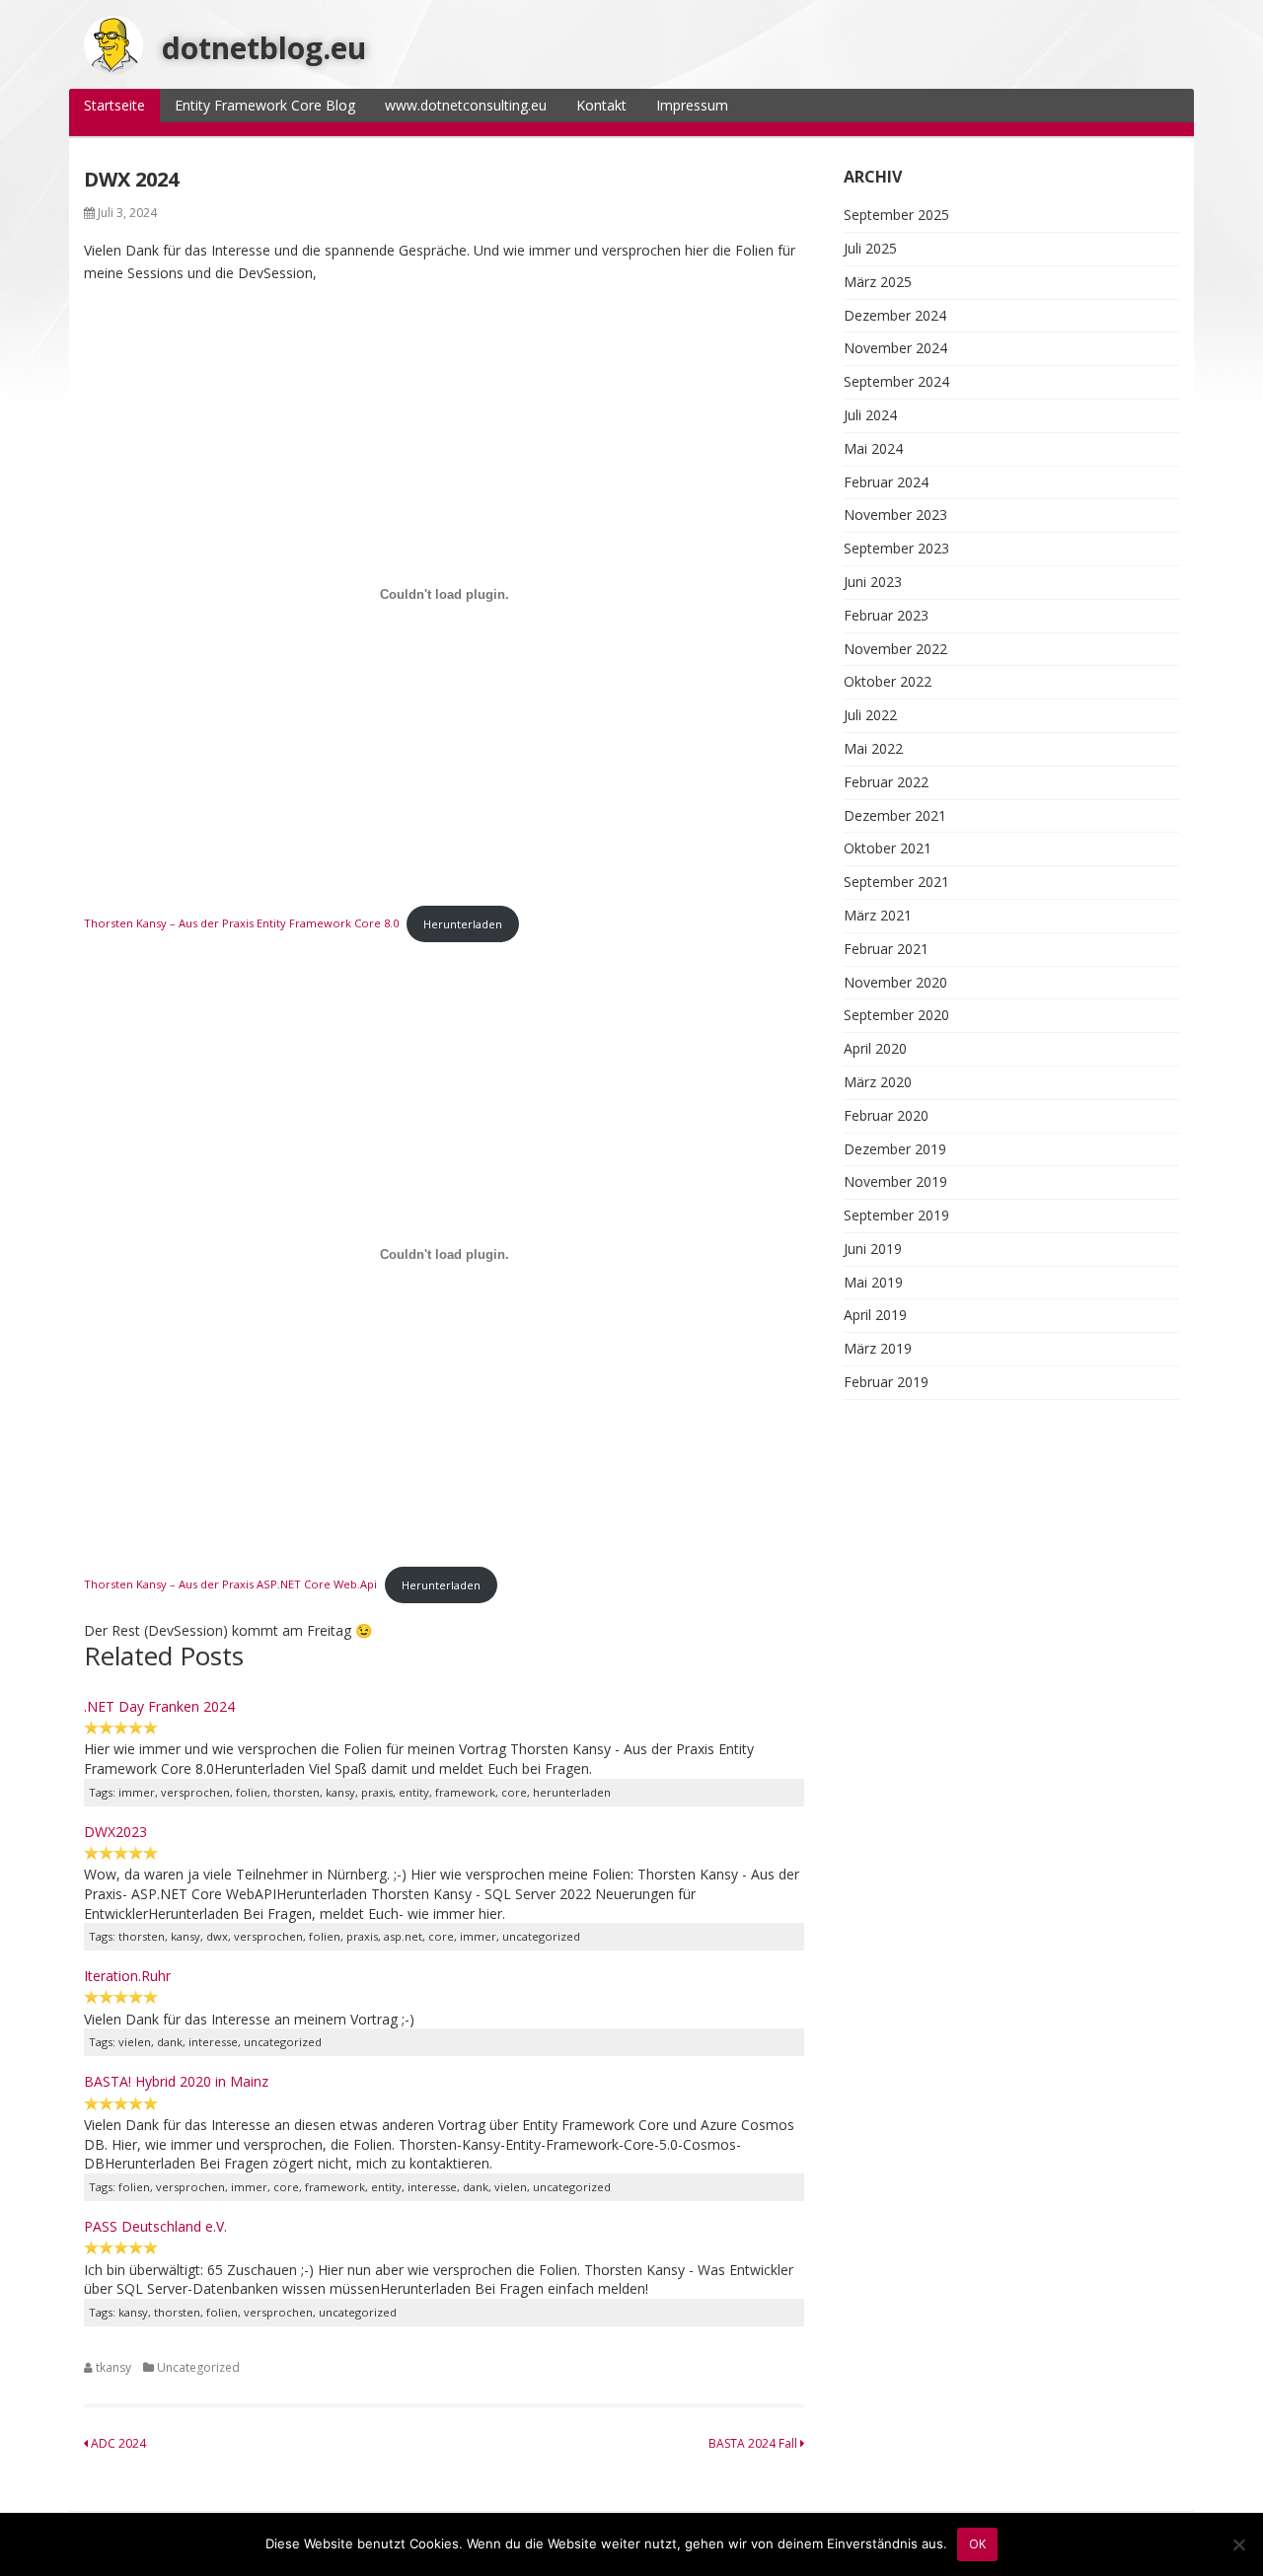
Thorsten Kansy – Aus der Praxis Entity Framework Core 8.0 (241, 924)
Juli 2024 (870, 415)
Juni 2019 (873, 1249)
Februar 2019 (886, 1382)
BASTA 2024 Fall (754, 2443)
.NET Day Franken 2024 (159, 1706)
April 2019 (875, 1315)
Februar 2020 (886, 1115)
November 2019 (895, 1181)
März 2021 (878, 915)
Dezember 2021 (895, 815)
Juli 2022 (870, 715)
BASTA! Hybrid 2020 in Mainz (176, 2081)
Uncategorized (198, 2367)
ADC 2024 (117, 2443)
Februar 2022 (886, 782)
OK (977, 2544)
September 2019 (896, 1215)
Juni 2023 (873, 582)
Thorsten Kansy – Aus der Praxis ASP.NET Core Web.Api (230, 1585)
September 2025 (896, 215)
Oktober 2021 (888, 848)
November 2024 (895, 348)
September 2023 (896, 548)
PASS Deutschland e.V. (155, 2226)
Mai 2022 (873, 748)
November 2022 (895, 649)
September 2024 (896, 381)
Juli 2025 (870, 248)
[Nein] (1238, 2544)
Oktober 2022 (888, 681)
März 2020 (878, 1082)
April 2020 (875, 1048)
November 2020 (895, 982)
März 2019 (878, 1348)
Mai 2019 (873, 1282)
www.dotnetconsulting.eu (466, 105)
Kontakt (601, 105)
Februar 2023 (886, 615)
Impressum (692, 105)
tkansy (113, 2367)
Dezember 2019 (895, 1149)
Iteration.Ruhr (127, 1976)
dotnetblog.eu (264, 48)
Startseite (114, 105)
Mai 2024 (873, 448)
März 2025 (878, 282)
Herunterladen (463, 924)
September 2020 (896, 1015)
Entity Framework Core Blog (265, 105)
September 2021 (896, 882)
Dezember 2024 (895, 315)
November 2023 (895, 515)
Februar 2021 (886, 949)
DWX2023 (115, 1832)
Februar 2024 (886, 482)
